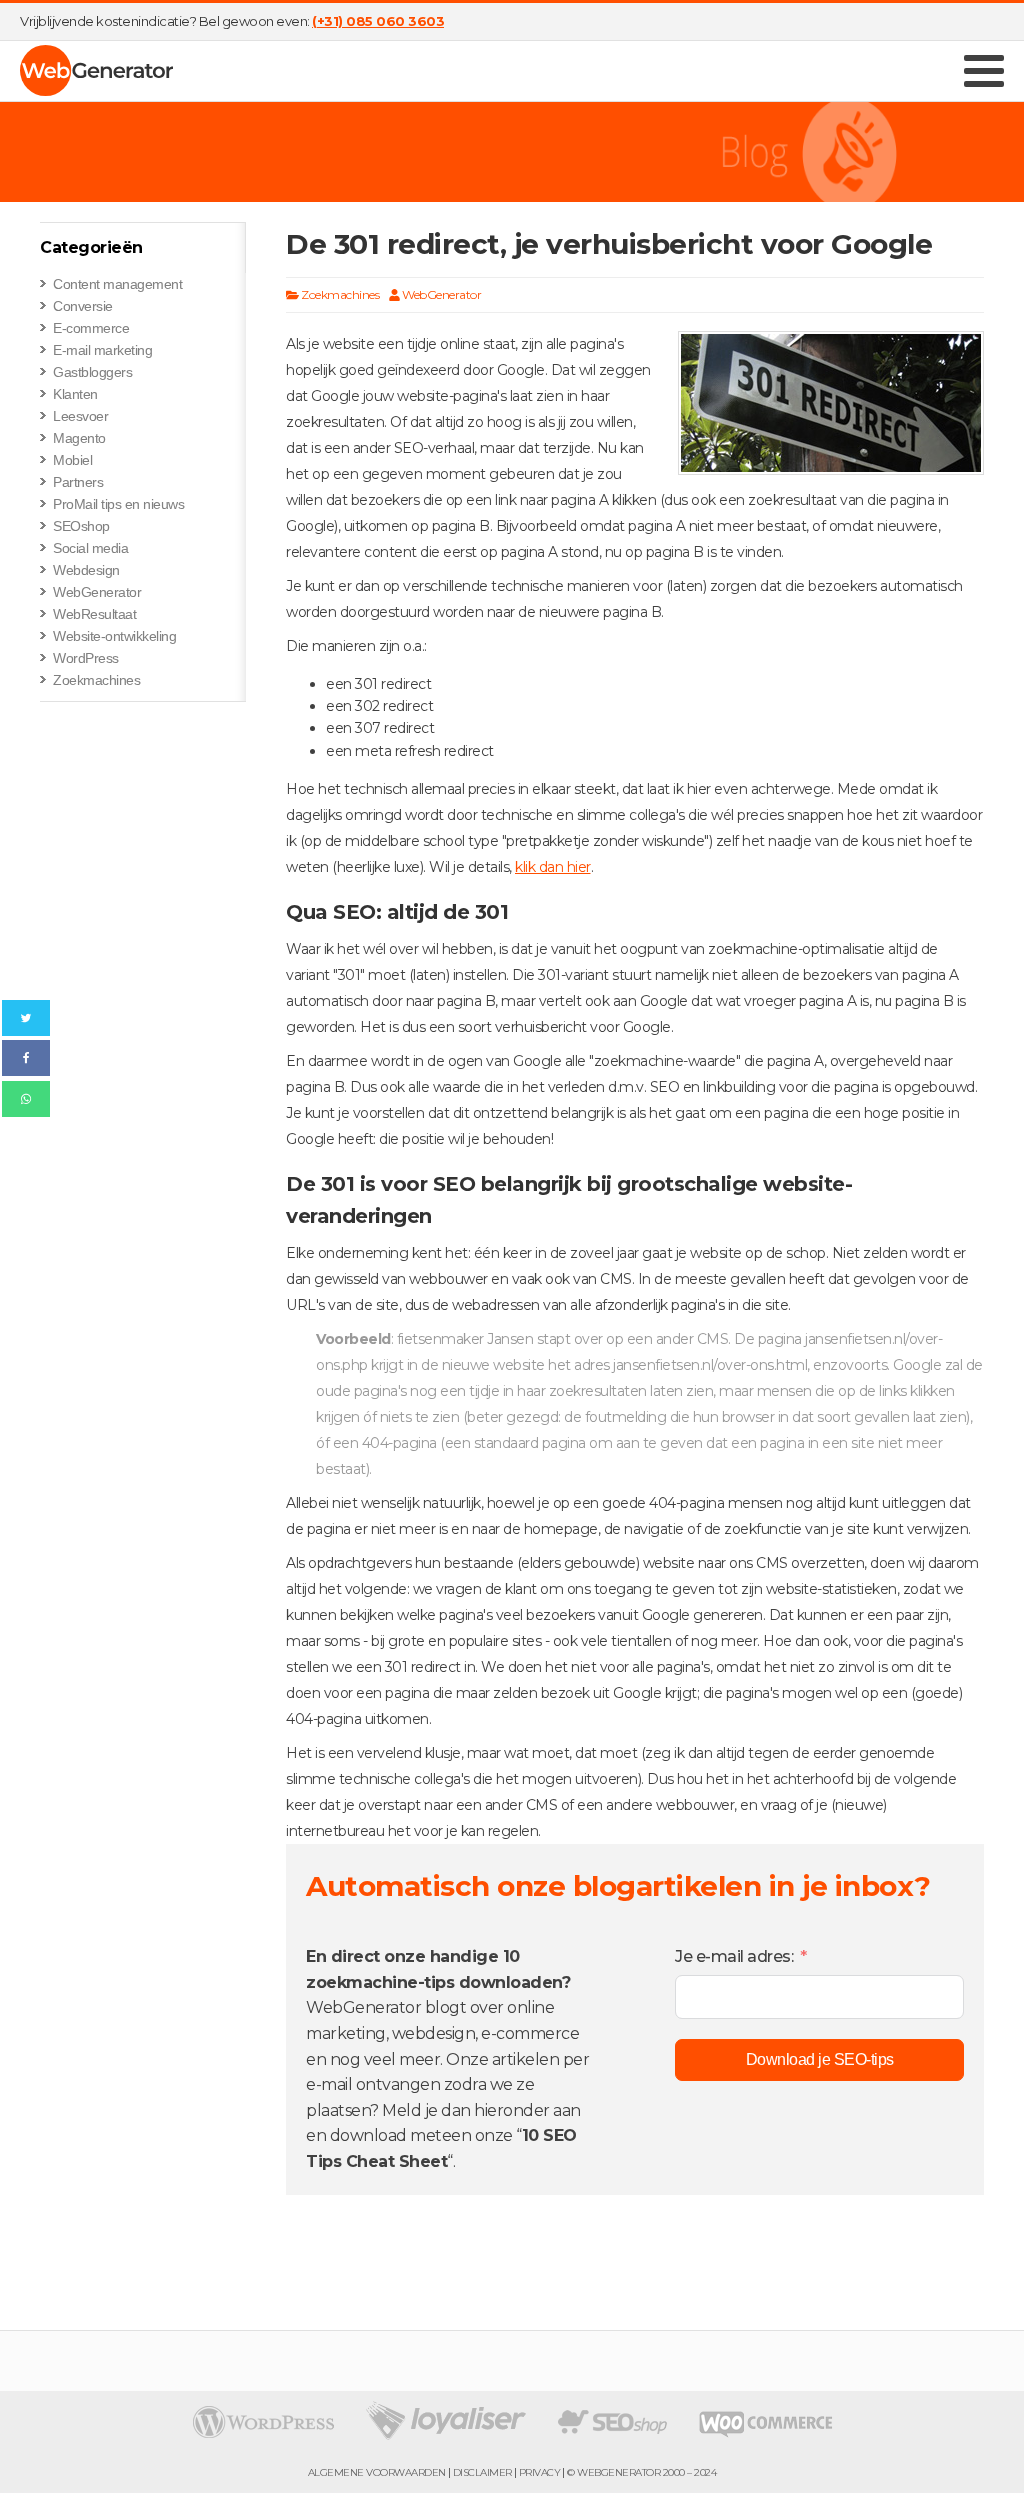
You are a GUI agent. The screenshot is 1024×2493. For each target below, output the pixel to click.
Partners (78, 482)
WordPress (86, 658)
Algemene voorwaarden (377, 2473)
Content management (117, 284)
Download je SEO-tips (820, 2059)
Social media (90, 548)
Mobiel (72, 460)
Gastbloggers (92, 372)
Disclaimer (482, 2473)
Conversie (83, 306)
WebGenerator (97, 592)
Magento (79, 438)
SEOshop (81, 526)
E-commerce (91, 328)
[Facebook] (26, 1058)
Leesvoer (80, 416)
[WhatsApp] (26, 1099)
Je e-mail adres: (734, 1956)
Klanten (75, 394)
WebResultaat (94, 614)
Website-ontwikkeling (114, 636)
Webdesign (86, 570)
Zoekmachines (96, 680)
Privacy (540, 2473)
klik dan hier (553, 867)
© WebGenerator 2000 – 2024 (641, 2473)
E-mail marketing (102, 350)
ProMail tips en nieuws (118, 504)
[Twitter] (26, 1018)
